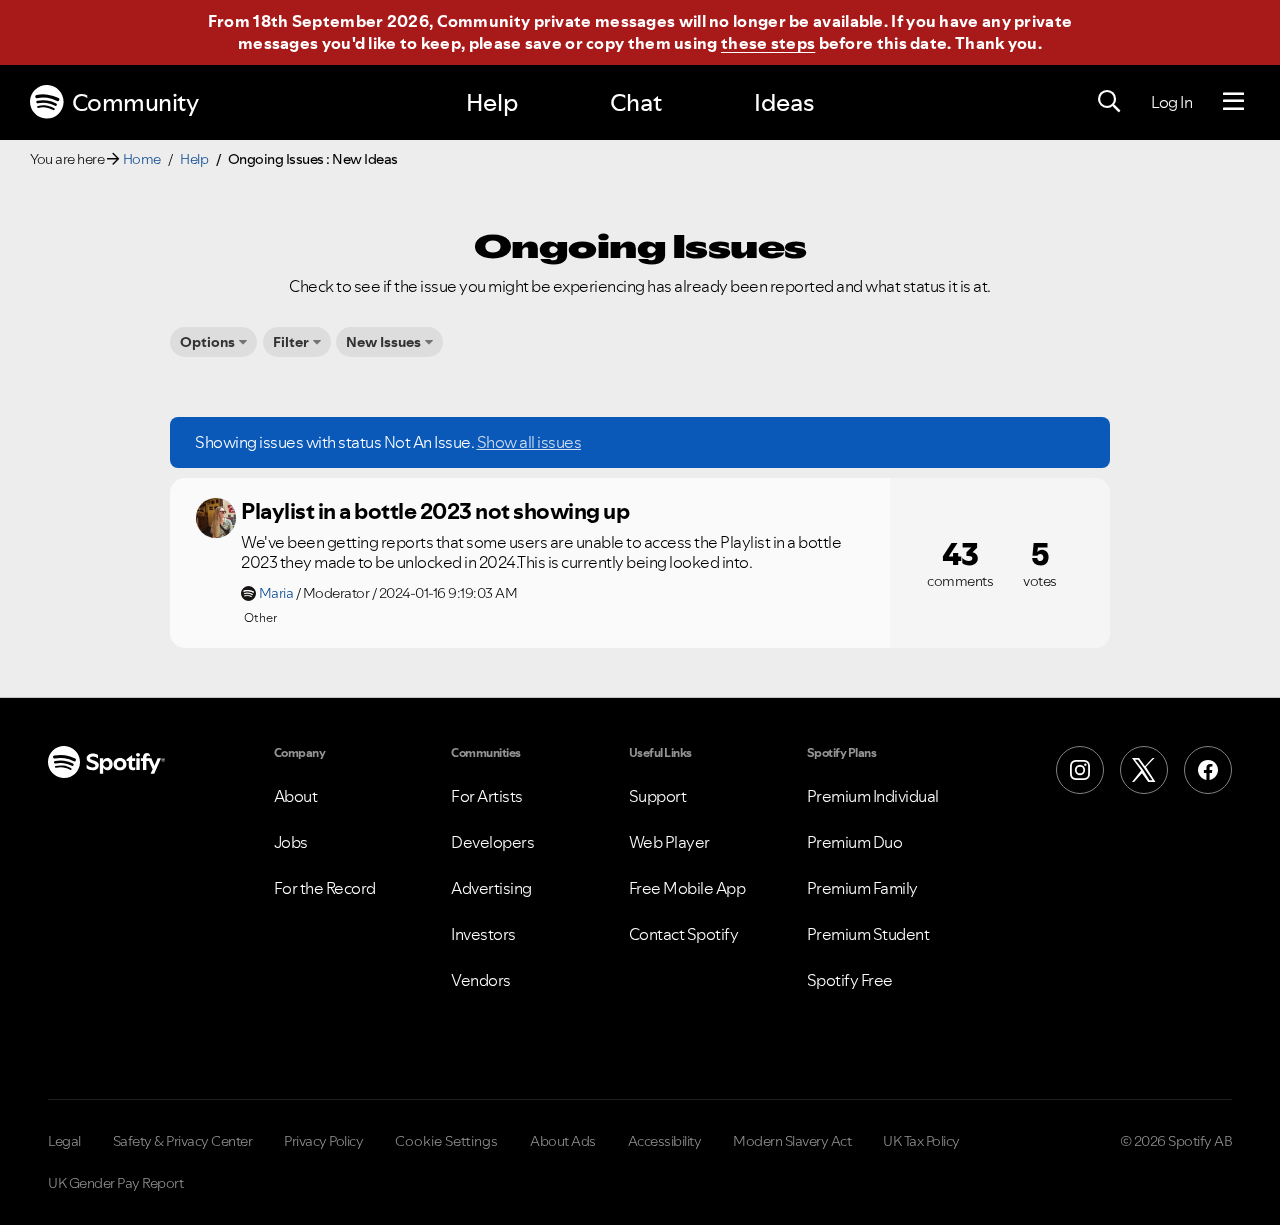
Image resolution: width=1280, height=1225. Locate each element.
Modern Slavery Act (792, 1141)
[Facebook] (1208, 770)
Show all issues (529, 442)
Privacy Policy (323, 1141)
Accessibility (665, 1141)
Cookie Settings (446, 1141)
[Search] (1109, 102)
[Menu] (1233, 102)
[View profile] (216, 518)
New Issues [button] (383, 342)
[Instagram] (1080, 770)
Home (142, 159)
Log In (1171, 102)
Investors (483, 934)
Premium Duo (855, 842)
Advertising (491, 888)
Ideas (784, 102)
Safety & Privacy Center (183, 1141)
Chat (636, 102)
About (296, 796)
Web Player (669, 842)
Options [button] (207, 342)
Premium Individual (873, 796)
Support (658, 796)
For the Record (325, 888)
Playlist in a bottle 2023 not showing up (435, 511)
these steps (768, 43)
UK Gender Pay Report (115, 1183)
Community (135, 102)
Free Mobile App (687, 888)
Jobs (291, 842)
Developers (492, 842)
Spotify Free (850, 980)
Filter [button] (291, 342)
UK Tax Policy (921, 1141)
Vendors (481, 980)
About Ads (563, 1141)
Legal (64, 1141)
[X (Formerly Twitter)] (1144, 770)
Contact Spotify (684, 934)
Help (492, 102)
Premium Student (868, 934)
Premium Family (862, 888)
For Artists (487, 796)
